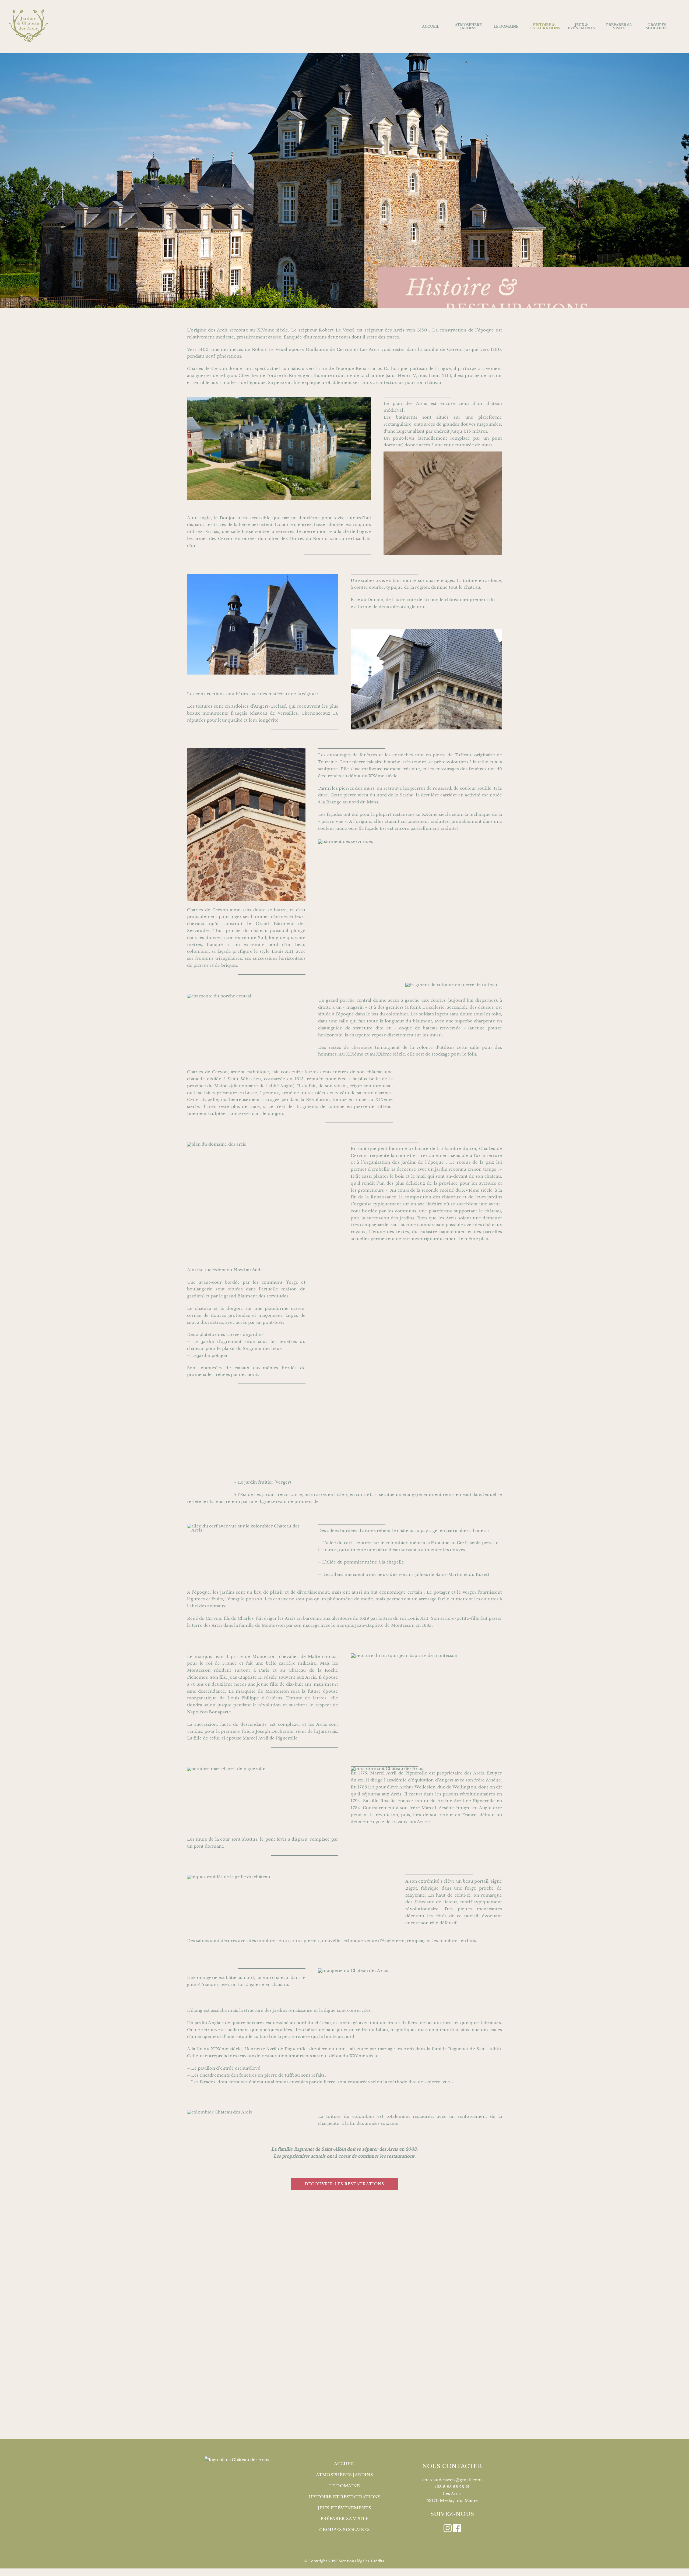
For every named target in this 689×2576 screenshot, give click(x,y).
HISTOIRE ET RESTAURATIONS (345, 2497)
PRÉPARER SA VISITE (344, 2519)
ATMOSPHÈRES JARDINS (344, 2475)
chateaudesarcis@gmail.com (452, 2480)
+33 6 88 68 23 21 (452, 2487)
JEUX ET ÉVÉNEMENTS (344, 2508)
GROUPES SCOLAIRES (345, 2530)
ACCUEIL (345, 2464)
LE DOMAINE (344, 2486)
